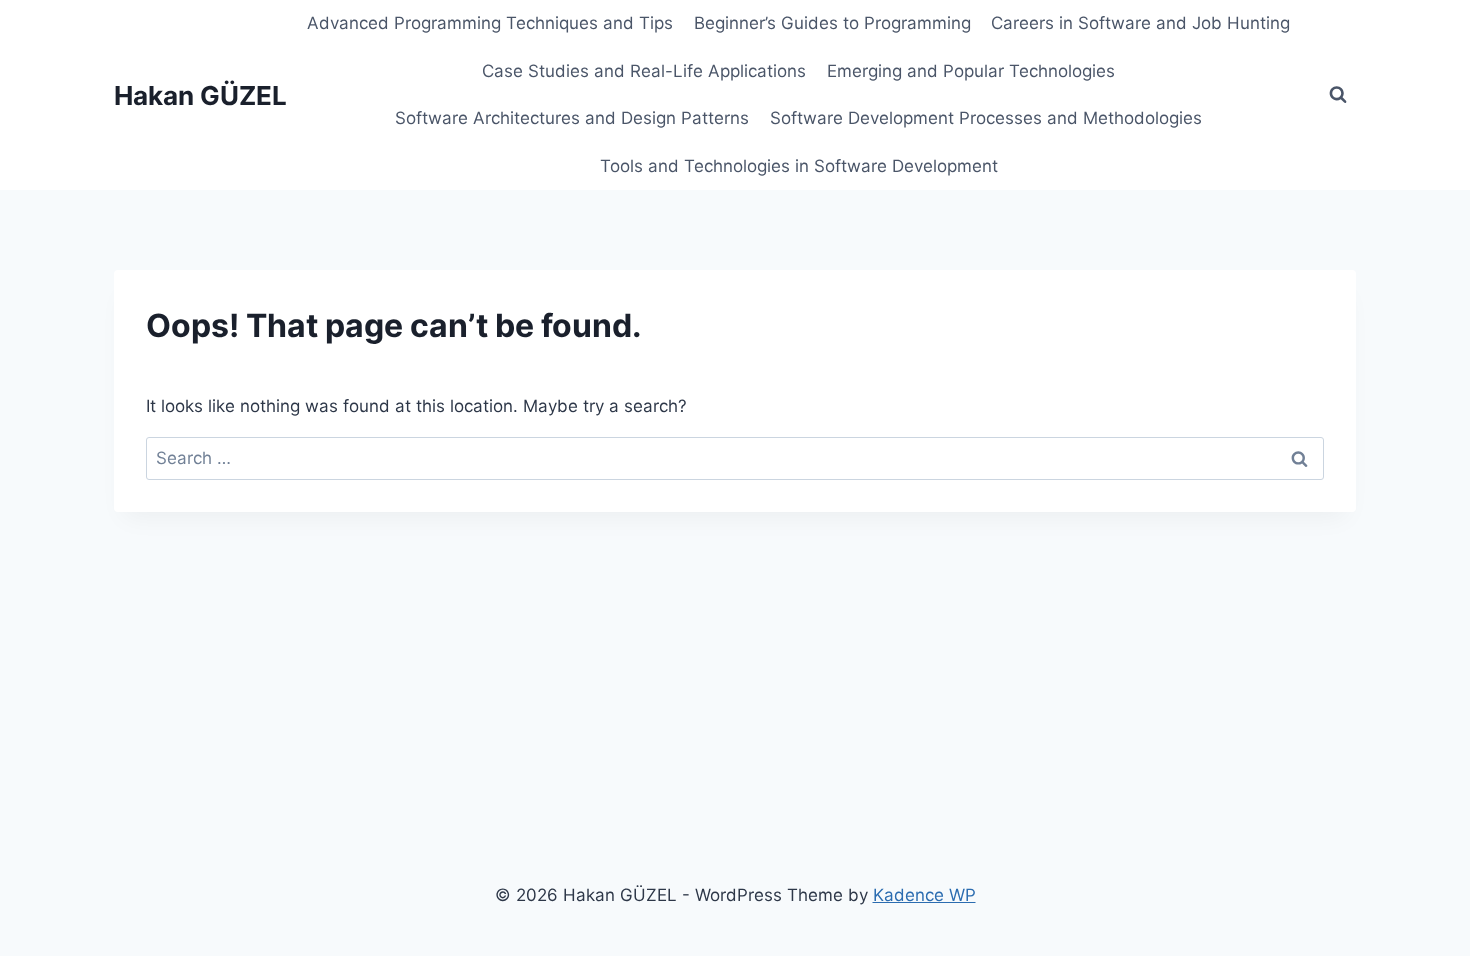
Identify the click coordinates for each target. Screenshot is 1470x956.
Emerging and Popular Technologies (971, 71)
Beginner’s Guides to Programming (832, 23)
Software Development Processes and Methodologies (986, 118)
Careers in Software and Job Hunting (1140, 23)
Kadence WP (924, 895)
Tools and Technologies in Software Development (799, 166)
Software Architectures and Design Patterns (572, 118)
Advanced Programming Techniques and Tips (490, 23)
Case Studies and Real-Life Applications (644, 71)
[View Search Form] (1338, 95)
